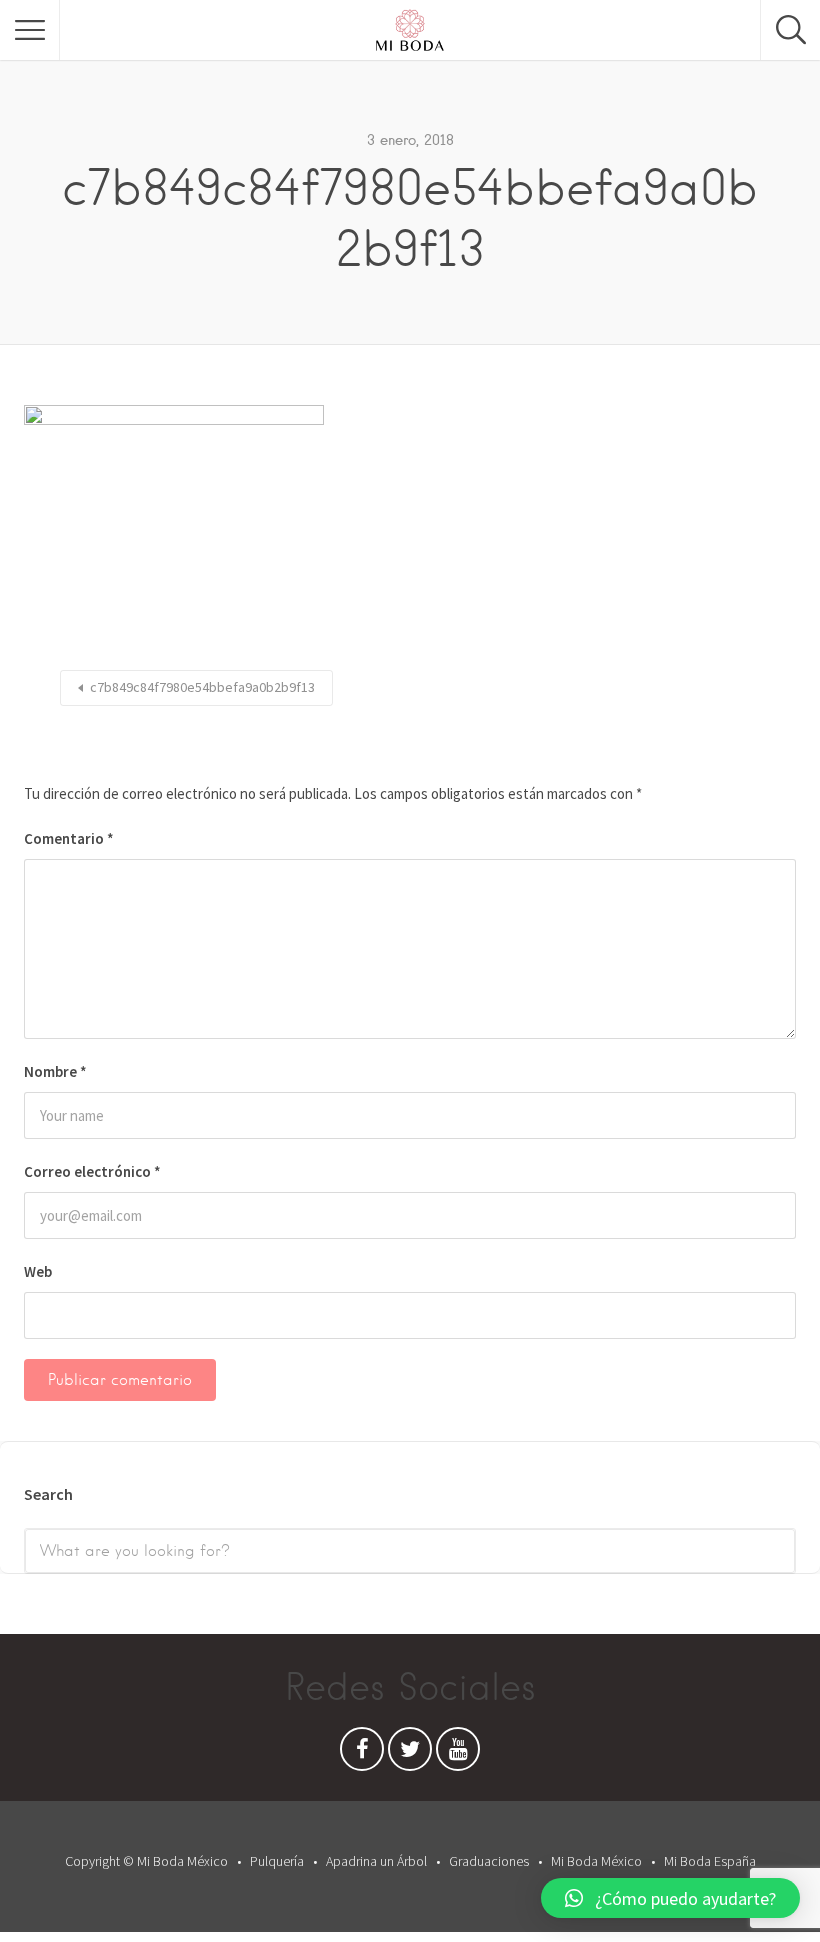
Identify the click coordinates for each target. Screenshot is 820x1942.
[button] (670, 1898)
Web (38, 1271)
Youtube (458, 1754)
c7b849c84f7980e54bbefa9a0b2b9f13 (202, 687)
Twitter (410, 1754)
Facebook (362, 1754)
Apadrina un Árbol (376, 1861)
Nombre (55, 1071)
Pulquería (277, 1861)
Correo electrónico (92, 1171)
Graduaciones (489, 1861)
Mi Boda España (710, 1861)
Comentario (69, 838)
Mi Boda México (596, 1861)
